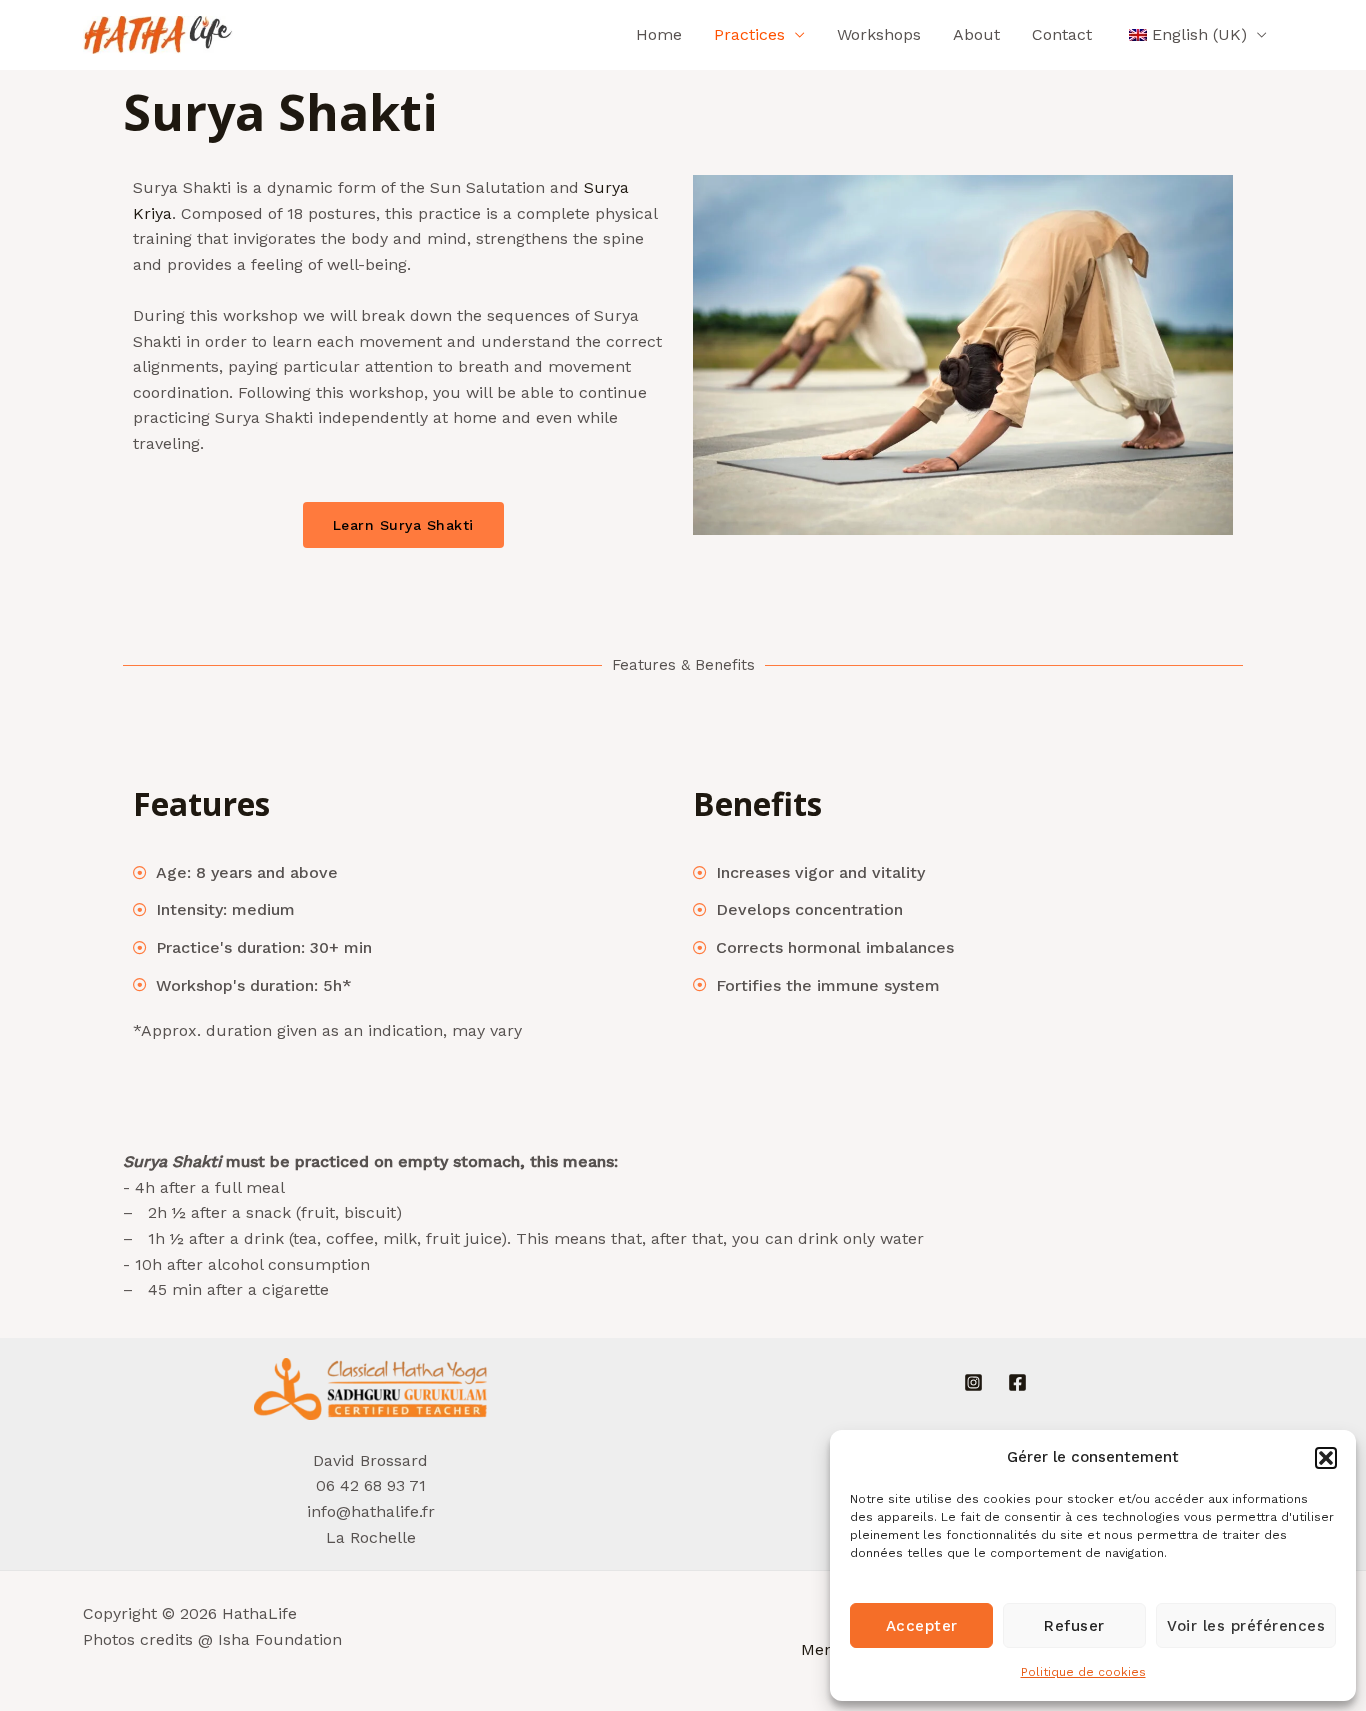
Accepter (922, 1626)
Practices (749, 34)
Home (659, 34)
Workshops (879, 34)
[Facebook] (1017, 1382)
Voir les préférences (1246, 1626)
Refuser (1074, 1626)
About (976, 34)
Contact (1062, 34)
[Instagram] (973, 1382)
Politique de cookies (1083, 1672)
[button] (1326, 1458)
